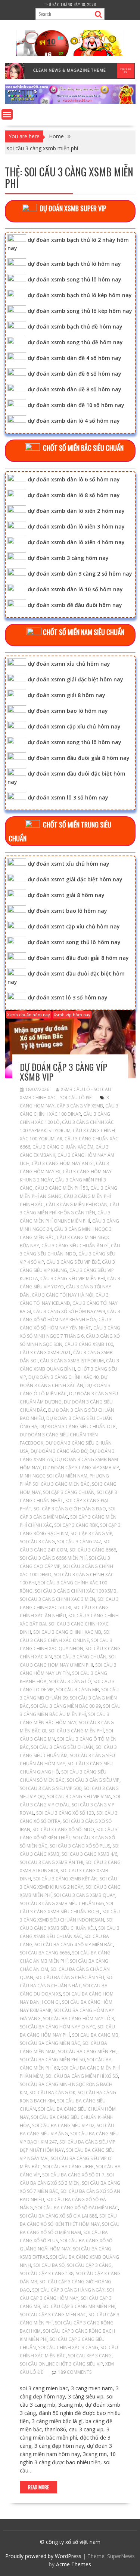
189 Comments (75, 2372)
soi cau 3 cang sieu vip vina (79, 1797)
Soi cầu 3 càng (37, 1542)
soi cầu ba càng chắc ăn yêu (70, 1977)
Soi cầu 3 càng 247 (79, 1542)
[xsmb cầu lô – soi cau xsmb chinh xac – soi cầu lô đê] (70, 102)
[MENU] (7, 114)
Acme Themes (74, 2564)
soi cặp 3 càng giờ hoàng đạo (70, 1509)
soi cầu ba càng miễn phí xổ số (82, 2076)
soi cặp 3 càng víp (91, 1533)
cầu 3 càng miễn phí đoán (77, 1204)
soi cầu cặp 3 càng (89, 2265)
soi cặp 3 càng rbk (76, 1525)
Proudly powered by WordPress (43, 2556)
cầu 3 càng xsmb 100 (89, 1344)
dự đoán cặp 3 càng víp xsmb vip (63, 1072)
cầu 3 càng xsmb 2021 (45, 1352)
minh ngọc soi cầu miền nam (54, 1476)
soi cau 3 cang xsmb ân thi (52, 1862)
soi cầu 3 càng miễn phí (76, 1731)
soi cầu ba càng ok (52, 2093)
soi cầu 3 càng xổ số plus (80, 1846)
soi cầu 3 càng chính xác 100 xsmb (76, 1591)
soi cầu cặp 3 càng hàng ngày (68, 2290)
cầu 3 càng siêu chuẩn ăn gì (75, 1246)
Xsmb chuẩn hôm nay (29, 1015)
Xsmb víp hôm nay (72, 1015)
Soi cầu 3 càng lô (70, 1681)
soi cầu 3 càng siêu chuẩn (62, 1747)
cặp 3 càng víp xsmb (80, 1106)
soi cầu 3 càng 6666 (93, 1550)
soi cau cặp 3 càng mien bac (53, 2315)
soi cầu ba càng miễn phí (87, 2051)
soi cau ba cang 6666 (45, 1953)
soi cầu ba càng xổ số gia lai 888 (58, 2216)
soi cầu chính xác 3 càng (68, 2347)
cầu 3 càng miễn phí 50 (61, 1188)
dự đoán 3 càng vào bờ (59, 1451)
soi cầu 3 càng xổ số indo (63, 1829)
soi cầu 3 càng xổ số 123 (65, 1813)
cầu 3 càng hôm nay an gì (63, 1163)
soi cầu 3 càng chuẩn (80, 1657)
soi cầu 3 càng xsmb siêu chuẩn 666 (62, 1903)
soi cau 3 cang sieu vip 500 (51, 1788)
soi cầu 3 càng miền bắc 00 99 (66, 1706)
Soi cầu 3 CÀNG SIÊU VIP (93, 1780)
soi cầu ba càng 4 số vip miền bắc (74, 1945)
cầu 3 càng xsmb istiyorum (72, 1361)
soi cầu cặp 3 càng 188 (47, 2273)
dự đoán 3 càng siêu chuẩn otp (78, 1426)
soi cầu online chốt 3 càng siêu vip (61, 2364)
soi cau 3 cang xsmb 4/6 (89, 1854)
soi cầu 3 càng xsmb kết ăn (65, 1879)
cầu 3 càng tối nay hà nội (63, 1295)
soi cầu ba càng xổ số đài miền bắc (77, 2208)
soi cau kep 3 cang (90, 2356)
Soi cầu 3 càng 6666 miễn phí (53, 1558)
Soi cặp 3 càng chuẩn (69, 1492)
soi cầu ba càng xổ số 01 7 (73, 2175)
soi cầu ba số (49, 2265)
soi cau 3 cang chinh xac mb (67, 1632)
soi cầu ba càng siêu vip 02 (63, 2125)
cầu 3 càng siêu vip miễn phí (73, 1278)
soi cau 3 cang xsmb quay (85, 1895)
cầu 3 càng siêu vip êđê (73, 1262)
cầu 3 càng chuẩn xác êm (63, 1147)
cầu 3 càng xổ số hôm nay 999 (69, 1311)
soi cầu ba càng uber (68, 2167)
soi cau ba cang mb (95, 2035)
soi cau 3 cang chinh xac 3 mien (57, 1599)
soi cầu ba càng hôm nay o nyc (57, 2027)
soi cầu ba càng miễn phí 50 (52, 2060)
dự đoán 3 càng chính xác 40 (63, 1377)
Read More (38, 2487)
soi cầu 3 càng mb (77, 1690)
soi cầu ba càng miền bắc (50, 2043)
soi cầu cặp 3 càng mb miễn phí (79, 2306)
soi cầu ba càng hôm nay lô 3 (79, 2019)
